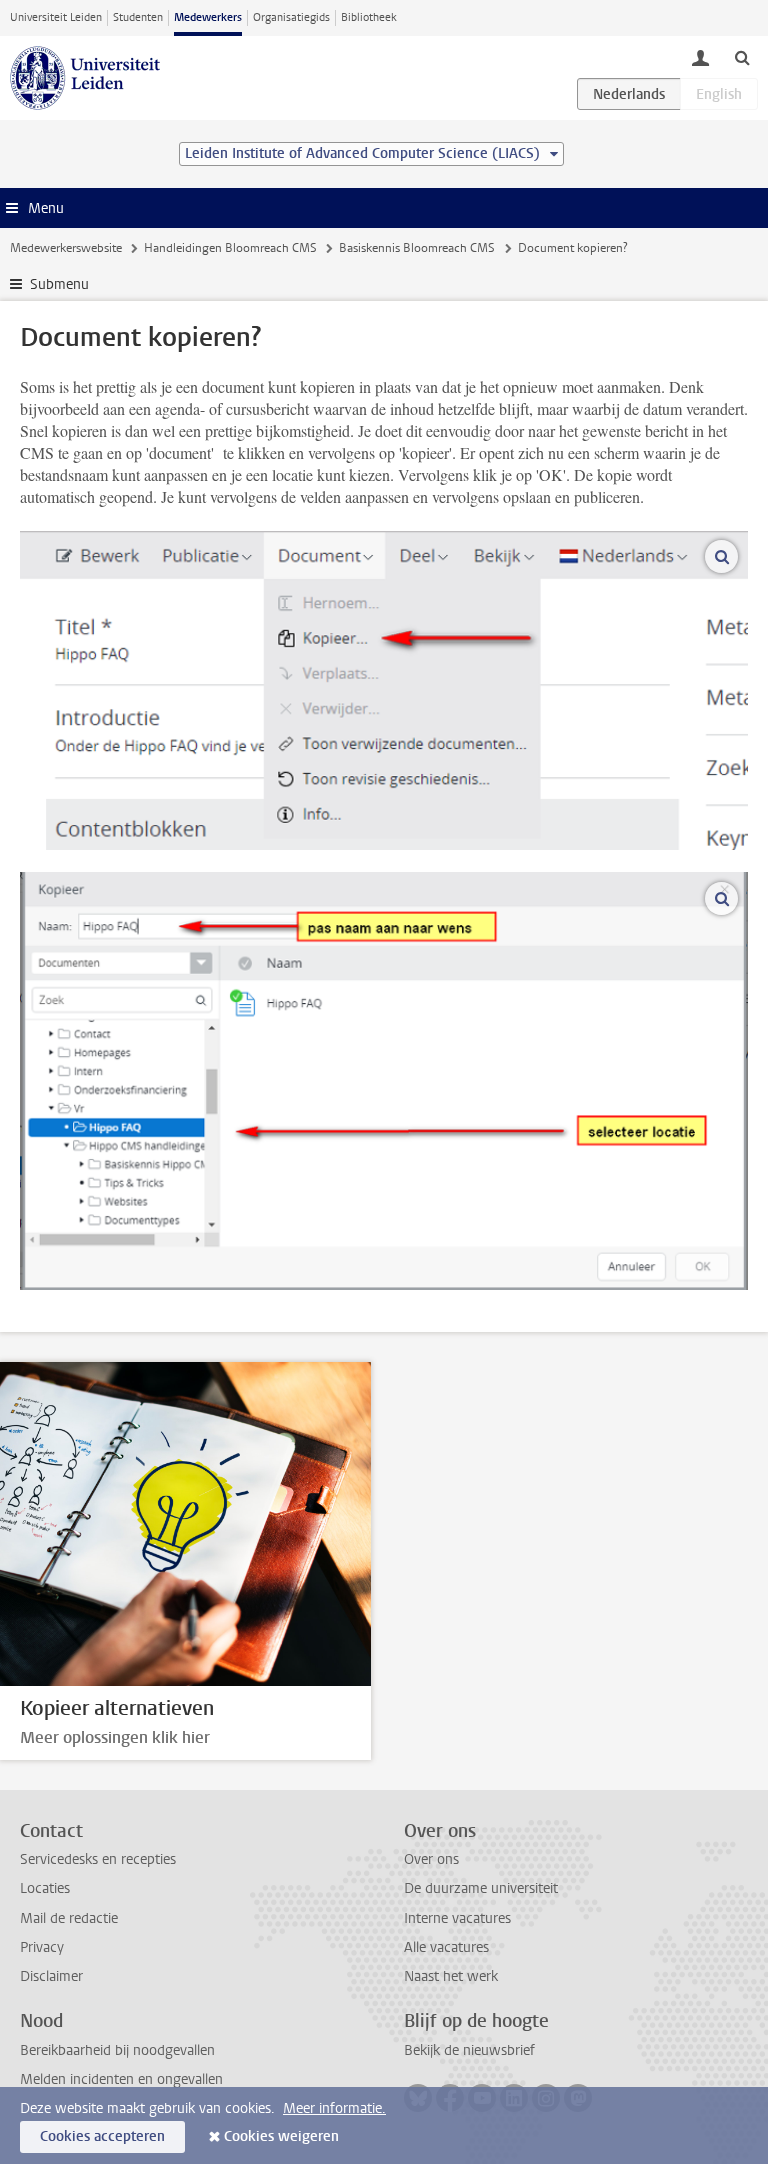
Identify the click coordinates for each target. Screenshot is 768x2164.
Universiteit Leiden (56, 17)
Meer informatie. (334, 2108)
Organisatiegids (291, 17)
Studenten (138, 17)
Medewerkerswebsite (66, 248)
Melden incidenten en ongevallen (121, 2079)
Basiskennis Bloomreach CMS (417, 248)
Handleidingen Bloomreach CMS (230, 248)
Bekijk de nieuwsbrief (469, 2050)
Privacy (42, 1947)
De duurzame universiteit (481, 1888)
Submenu (59, 284)
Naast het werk (451, 1976)
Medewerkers (208, 17)
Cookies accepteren (102, 2136)
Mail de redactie (69, 1918)
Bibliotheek (369, 17)
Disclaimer (51, 1976)
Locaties (45, 1888)
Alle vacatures (446, 1947)
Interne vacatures (457, 1918)
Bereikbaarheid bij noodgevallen (117, 2050)
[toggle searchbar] (742, 57)
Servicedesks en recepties (98, 1859)
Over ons (431, 1859)
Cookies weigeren (281, 2136)
